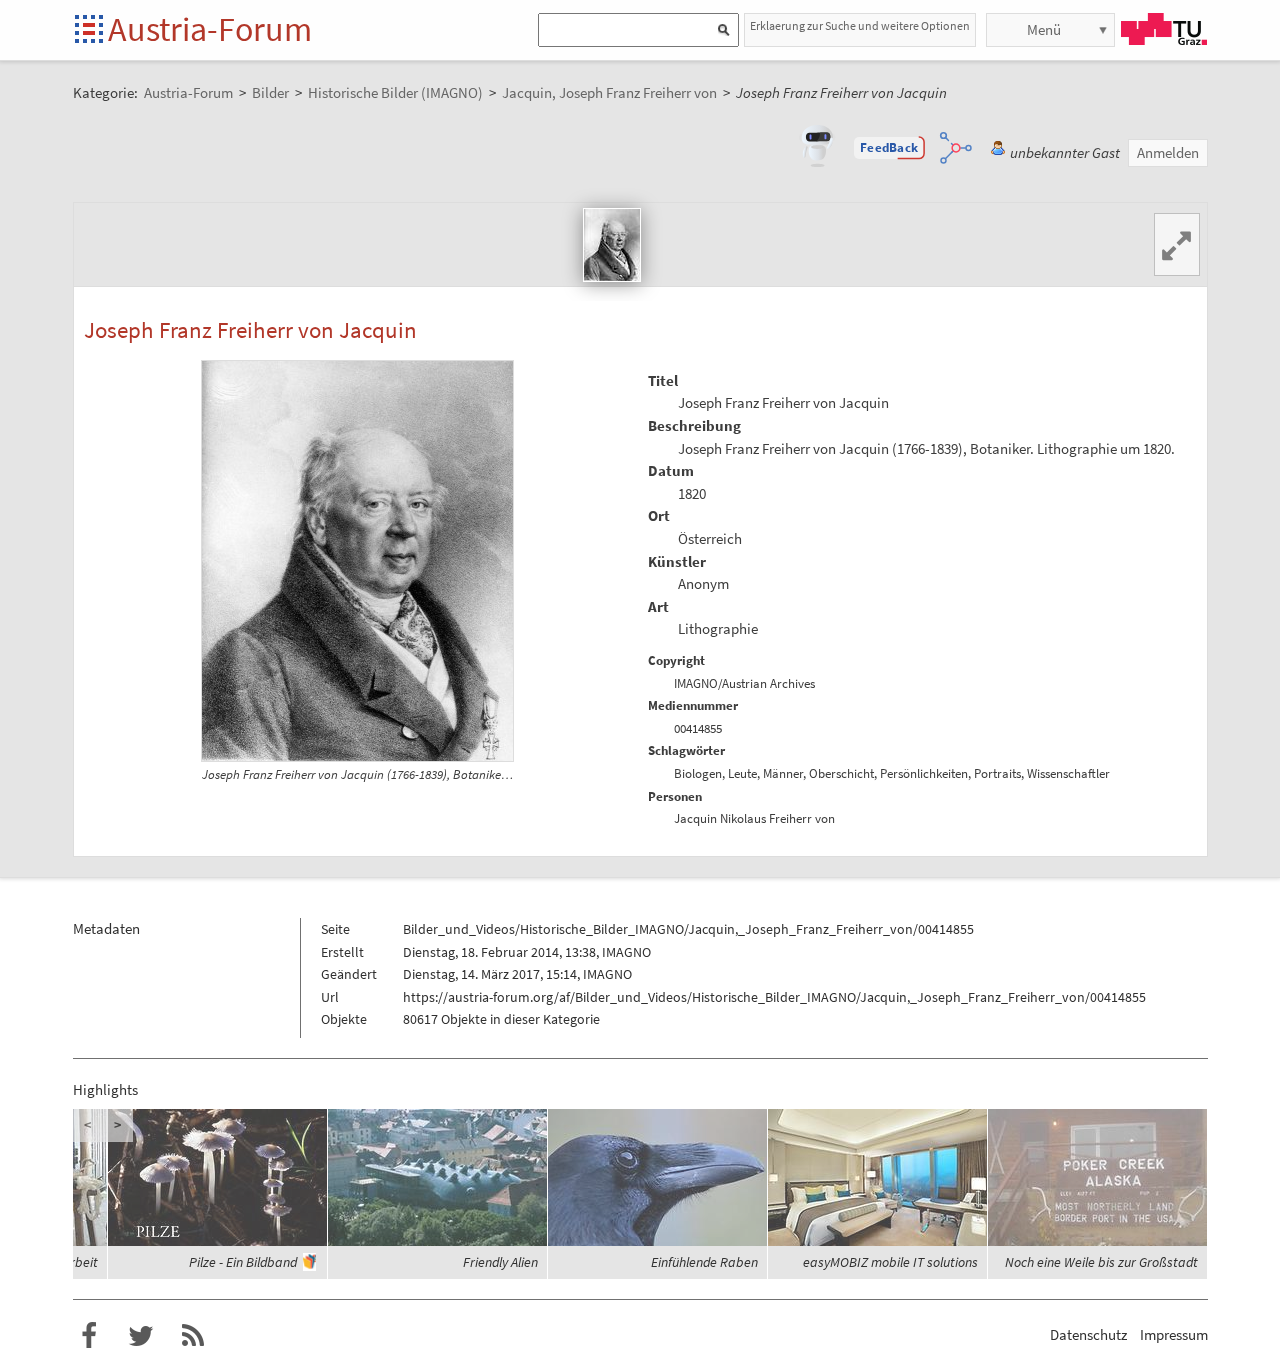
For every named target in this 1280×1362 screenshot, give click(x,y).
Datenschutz (1088, 1334)
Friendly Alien (500, 1262)
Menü (1044, 29)
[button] (889, 148)
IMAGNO (626, 952)
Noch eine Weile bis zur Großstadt (1101, 1262)
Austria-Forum (210, 29)
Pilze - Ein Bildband (243, 1262)
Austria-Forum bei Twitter (141, 1336)
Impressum (1174, 1334)
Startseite (90, 30)
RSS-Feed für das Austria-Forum (193, 1336)
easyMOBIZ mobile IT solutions (890, 1262)
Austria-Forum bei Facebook (89, 1336)
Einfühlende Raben (704, 1262)
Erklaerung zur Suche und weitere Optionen (860, 25)
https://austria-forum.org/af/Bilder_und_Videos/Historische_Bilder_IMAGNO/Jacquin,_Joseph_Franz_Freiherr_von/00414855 (774, 997)
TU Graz (1164, 29)
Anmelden (1168, 152)
